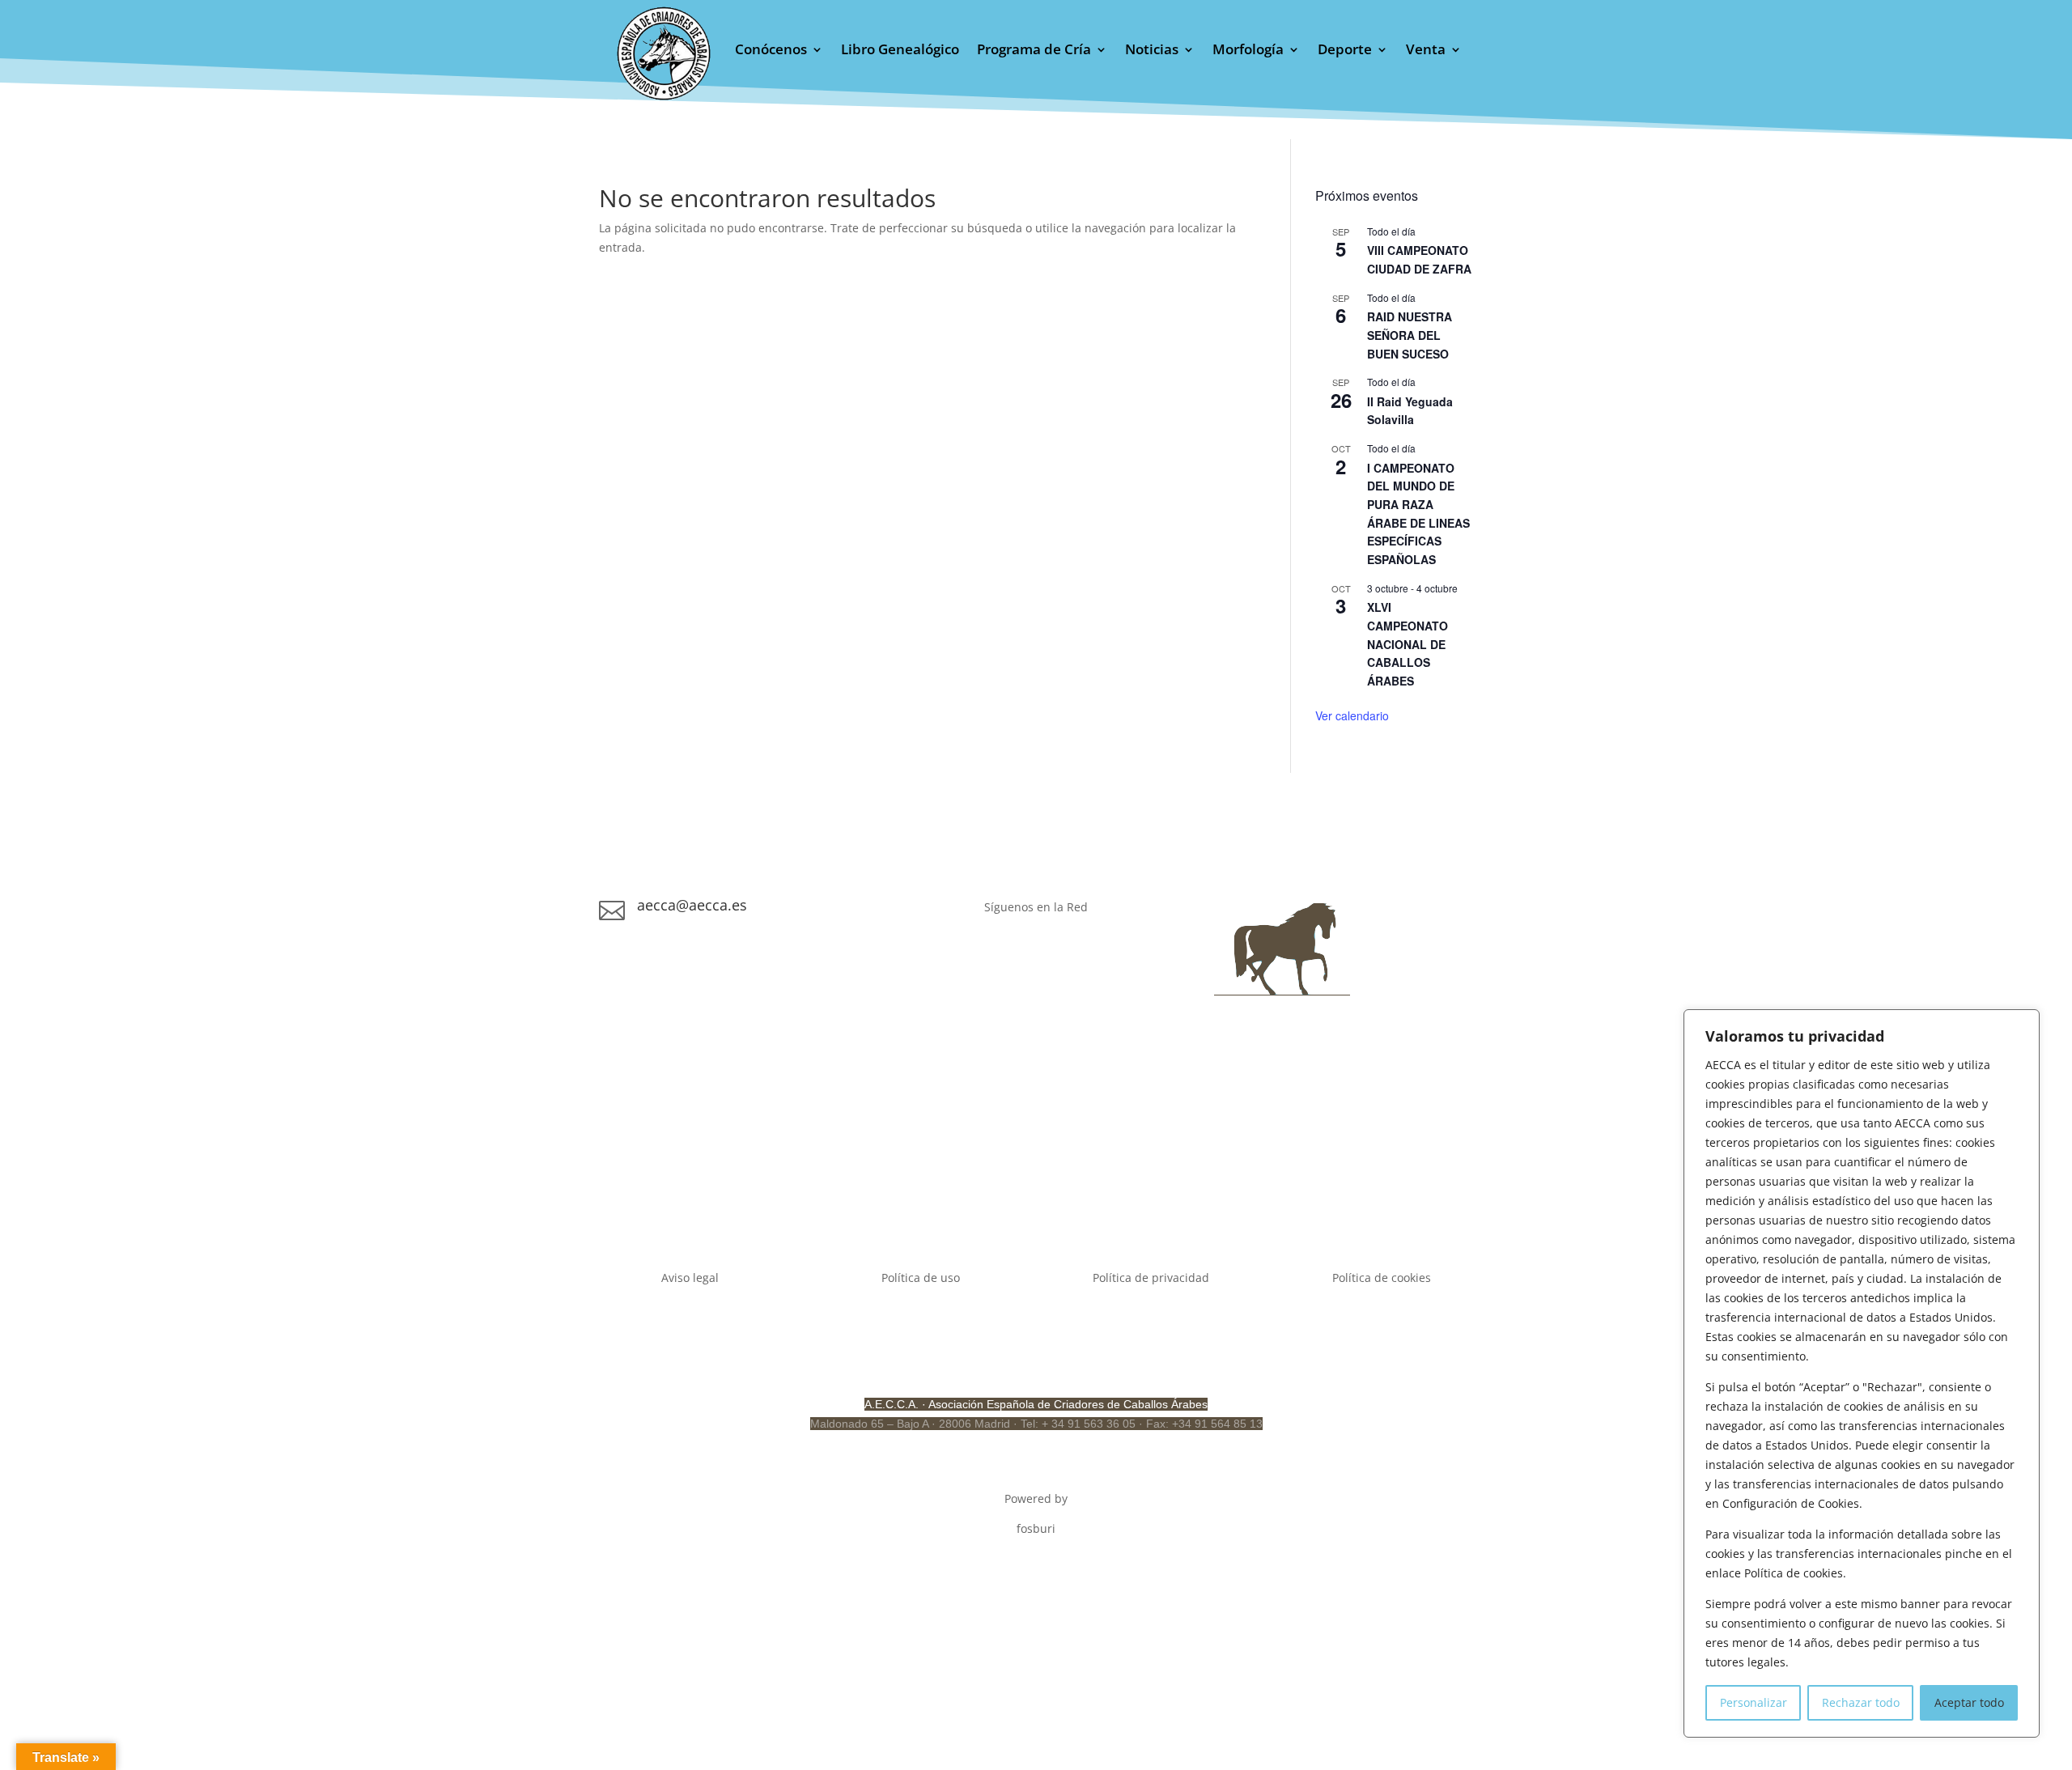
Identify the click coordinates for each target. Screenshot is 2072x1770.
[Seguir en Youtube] (1068, 953)
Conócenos (771, 51)
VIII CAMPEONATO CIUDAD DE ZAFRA (1419, 259)
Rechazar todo (1861, 1702)
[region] (1862, 1373)
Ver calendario (1352, 715)
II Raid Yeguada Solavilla (1410, 411)
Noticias (1152, 51)
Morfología (1248, 51)
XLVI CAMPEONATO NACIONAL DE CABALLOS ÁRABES (1408, 644)
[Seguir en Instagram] (1036, 953)
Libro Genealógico (900, 51)
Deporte (1345, 51)
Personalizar (1754, 1702)
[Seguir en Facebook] (1004, 953)
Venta (1426, 51)
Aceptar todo (1969, 1702)
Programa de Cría (1034, 51)
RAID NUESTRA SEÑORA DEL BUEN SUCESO (1410, 335)
